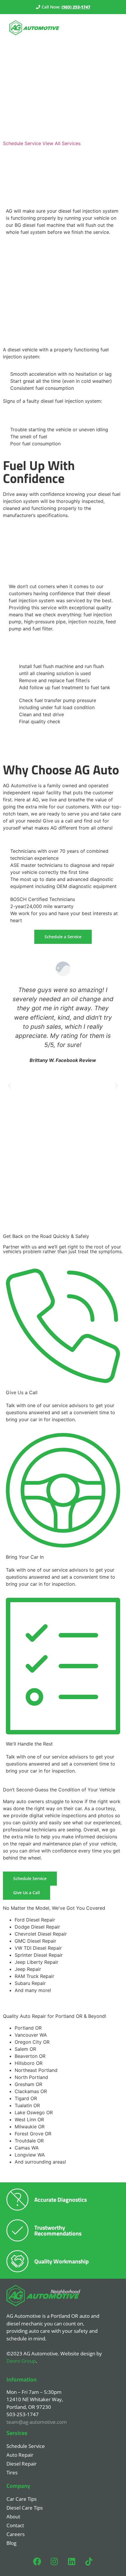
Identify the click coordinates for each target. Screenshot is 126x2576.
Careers (16, 2534)
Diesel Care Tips (25, 2508)
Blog (11, 2543)
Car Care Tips (22, 2499)
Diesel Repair (22, 2464)
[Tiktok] (89, 2562)
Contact (15, 2525)
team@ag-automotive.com (37, 2422)
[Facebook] (37, 2562)
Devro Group (21, 2361)
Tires (12, 2472)
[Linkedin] (72, 2562)
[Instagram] (55, 2562)
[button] (10, 1086)
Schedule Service (26, 2446)
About (13, 2517)
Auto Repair (20, 2455)
